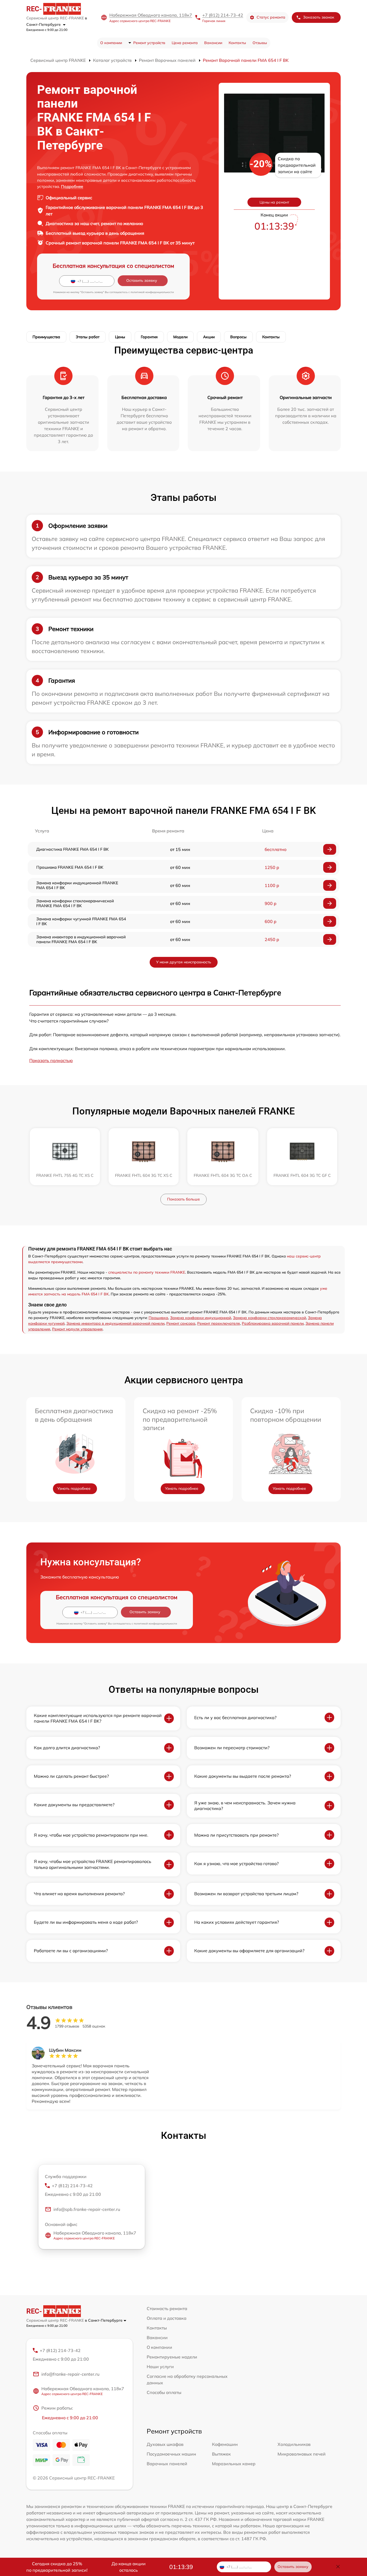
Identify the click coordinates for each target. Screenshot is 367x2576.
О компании (111, 43)
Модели (180, 337)
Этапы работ (88, 337)
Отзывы (260, 43)
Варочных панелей (167, 2464)
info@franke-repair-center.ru (70, 2374)
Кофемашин (225, 2444)
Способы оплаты (164, 2392)
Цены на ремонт (274, 202)
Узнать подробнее (74, 1488)
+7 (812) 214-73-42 (223, 15)
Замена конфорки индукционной (201, 1318)
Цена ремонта (185, 43)
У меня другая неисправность (184, 962)
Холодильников (294, 2444)
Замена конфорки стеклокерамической (269, 1318)
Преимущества (46, 337)
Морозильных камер (234, 2464)
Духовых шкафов (165, 2444)
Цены (120, 337)
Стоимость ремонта (167, 2308)
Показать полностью (51, 1060)
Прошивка (158, 1318)
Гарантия (149, 337)
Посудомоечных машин (171, 2454)
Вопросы (238, 337)
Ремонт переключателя (219, 1323)
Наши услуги (160, 2367)
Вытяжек (221, 2454)
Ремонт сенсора (181, 1323)
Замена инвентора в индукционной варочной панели (115, 1323)
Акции (209, 337)
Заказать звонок (319, 17)
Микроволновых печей (302, 2454)
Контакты (237, 43)
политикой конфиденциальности (152, 292)
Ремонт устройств (149, 43)
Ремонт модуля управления (77, 1329)
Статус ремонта (271, 17)
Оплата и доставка (167, 2318)
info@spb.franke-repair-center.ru (87, 2209)
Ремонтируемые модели (172, 2357)
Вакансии (213, 43)
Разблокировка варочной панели (273, 1323)
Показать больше (183, 1199)
